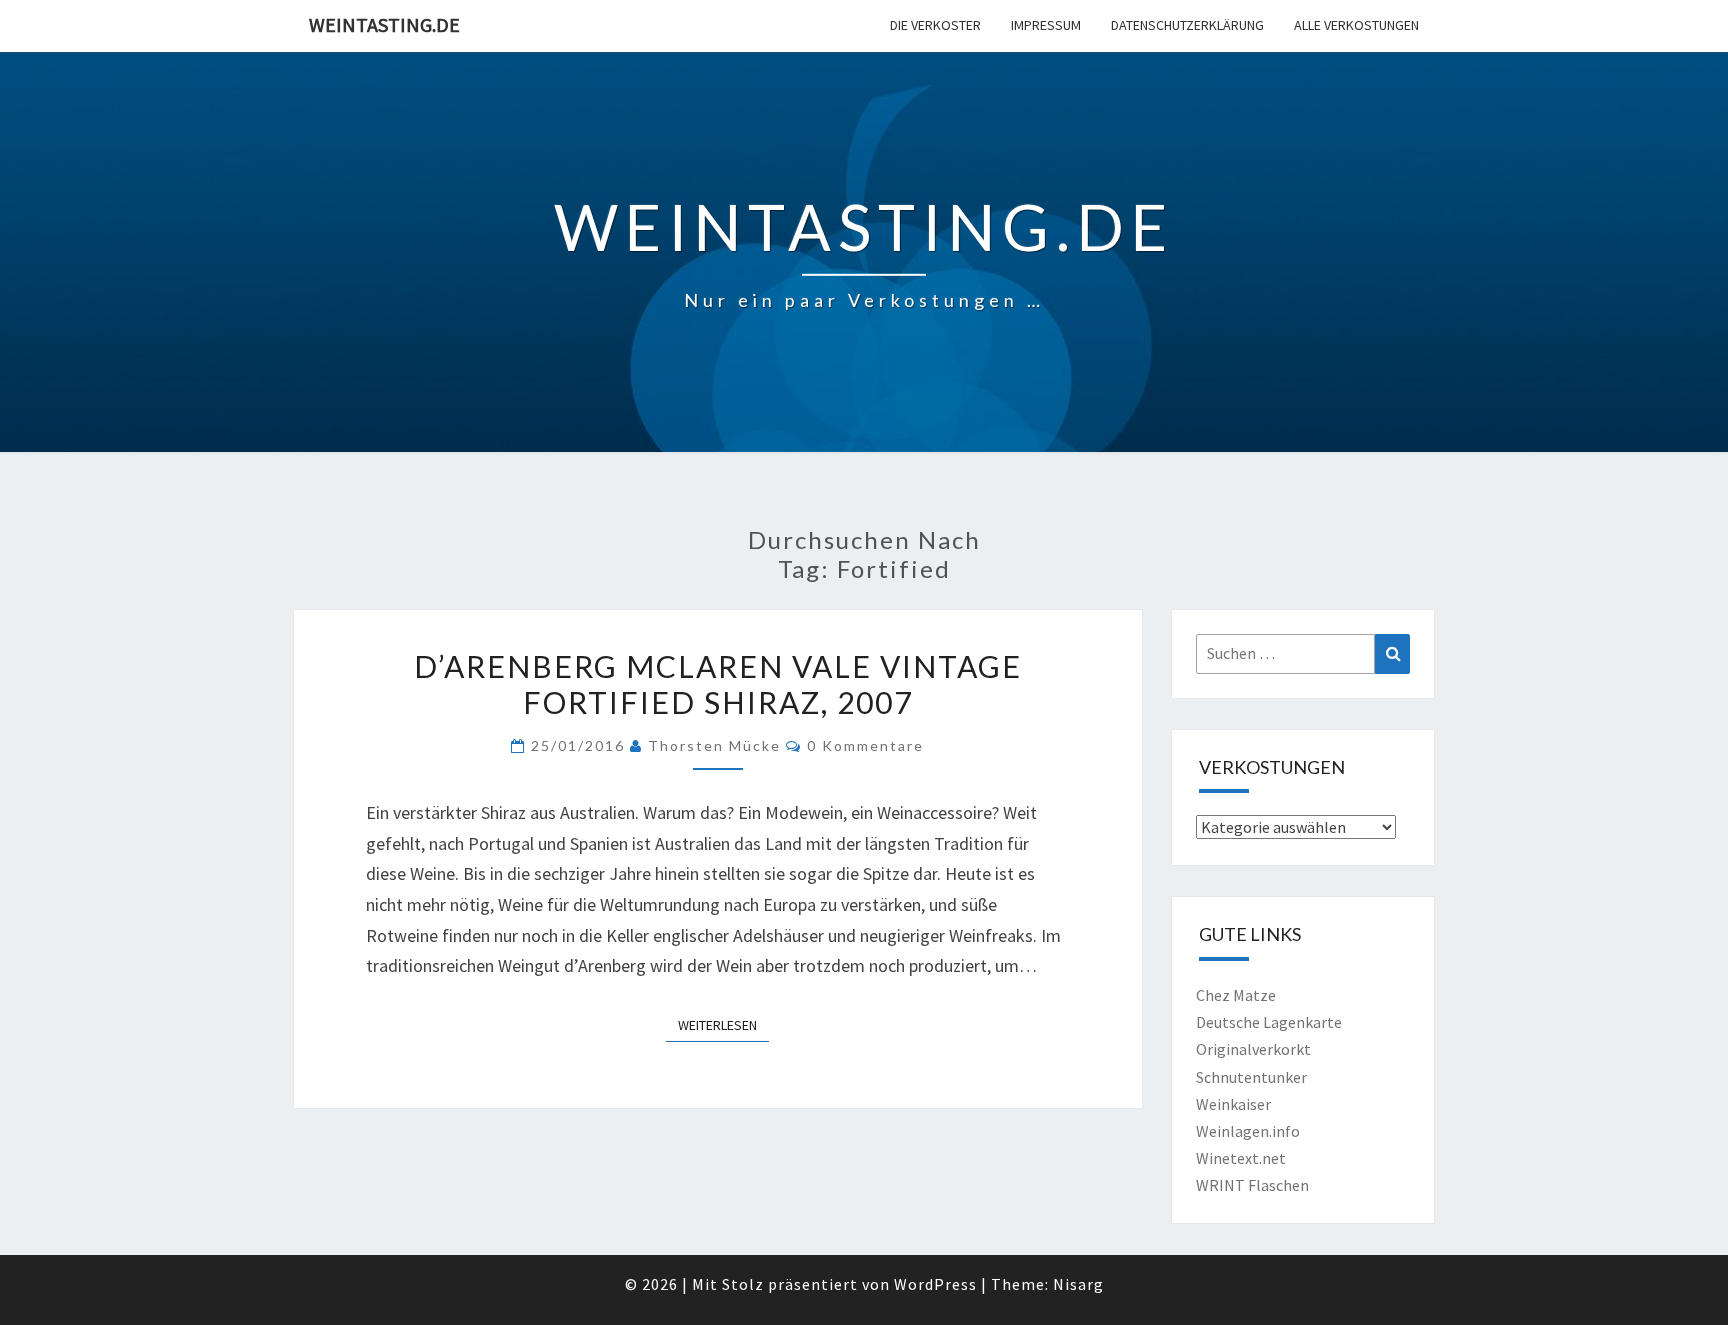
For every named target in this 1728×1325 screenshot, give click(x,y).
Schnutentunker (1251, 1077)
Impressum (1046, 25)
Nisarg (1078, 1284)
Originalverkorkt (1253, 1049)
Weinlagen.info (1248, 1131)
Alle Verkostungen (1356, 25)
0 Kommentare (865, 745)
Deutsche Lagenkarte (1269, 1022)
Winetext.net (1241, 1158)
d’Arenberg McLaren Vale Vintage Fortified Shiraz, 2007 (718, 684)
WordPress (935, 1284)
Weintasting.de (384, 24)
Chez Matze (1236, 995)
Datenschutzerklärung (1187, 25)
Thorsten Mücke (714, 745)
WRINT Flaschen (1252, 1185)
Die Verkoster (935, 25)
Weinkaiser (1233, 1104)
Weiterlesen (723, 1024)
